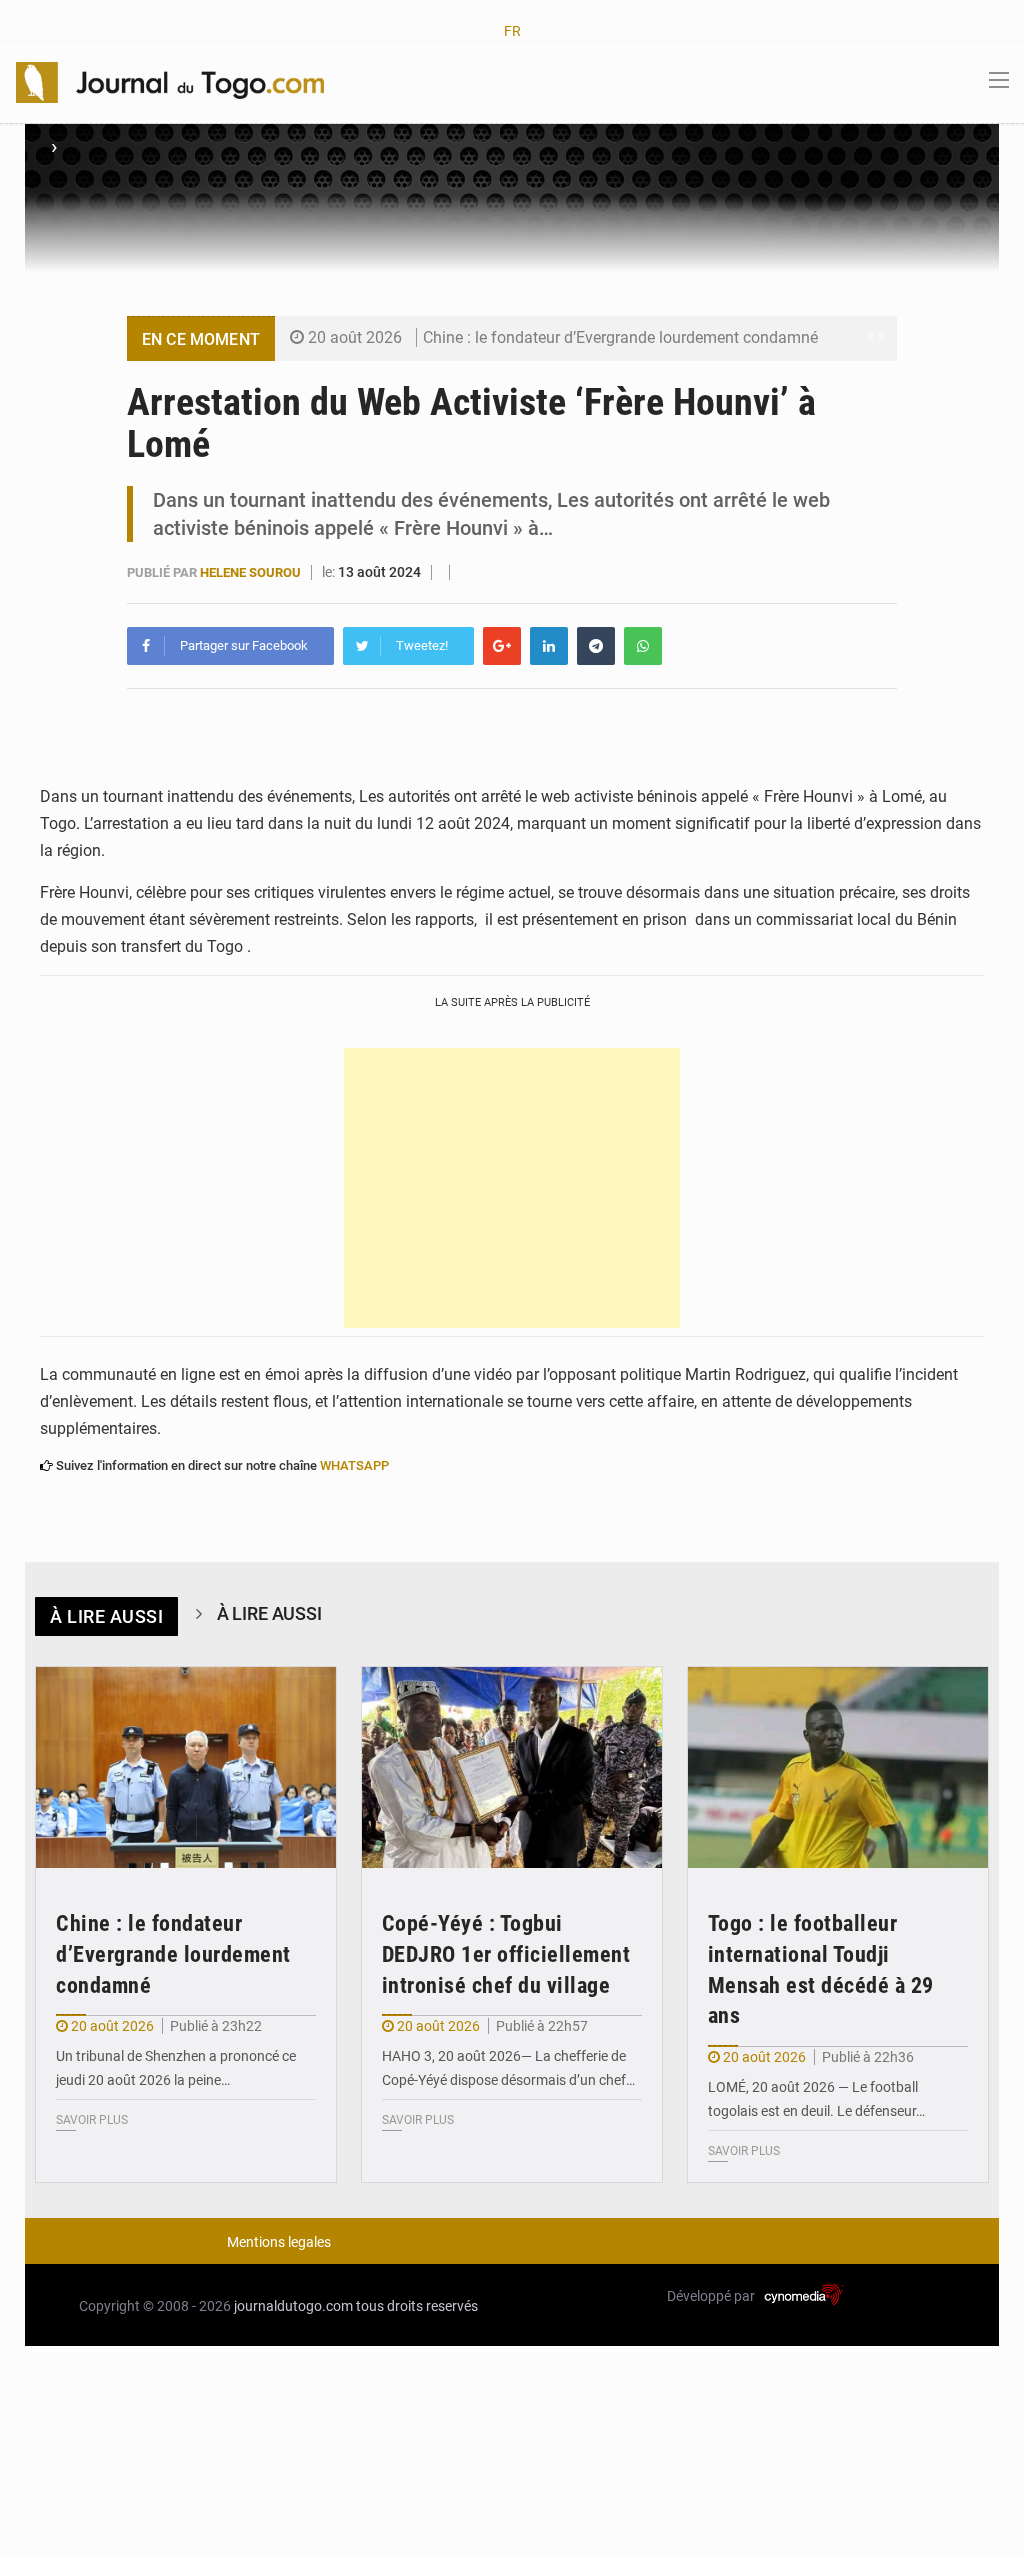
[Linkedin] (549, 646)
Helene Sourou (252, 572)
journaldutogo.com (293, 2306)
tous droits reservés (417, 2306)
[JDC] (170, 81)
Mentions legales (279, 2242)
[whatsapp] (643, 646)
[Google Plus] (502, 646)
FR (512, 31)
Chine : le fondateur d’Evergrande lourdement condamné (620, 337)
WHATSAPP (354, 1465)
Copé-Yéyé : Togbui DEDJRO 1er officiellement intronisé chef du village (506, 1954)
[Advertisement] (512, 1188)
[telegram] (596, 646)
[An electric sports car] (186, 1767)
